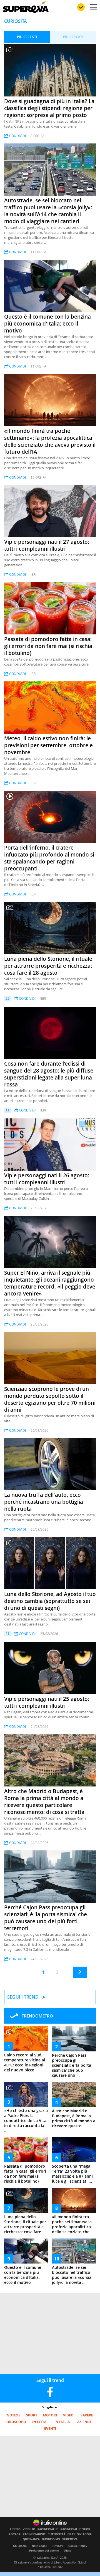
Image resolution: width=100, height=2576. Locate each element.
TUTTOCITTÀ (57, 2534)
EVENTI (50, 2429)
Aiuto (68, 2551)
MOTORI (50, 2415)
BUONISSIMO (51, 2539)
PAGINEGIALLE (48, 2529)
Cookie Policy (78, 2546)
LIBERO (15, 2529)
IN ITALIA (62, 2422)
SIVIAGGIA (84, 2534)
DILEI (71, 2534)
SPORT (32, 2415)
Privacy (58, 2546)
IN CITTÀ (39, 2422)
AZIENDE (84, 2422)
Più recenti (27, 37)
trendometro (37, 2016)
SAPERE (87, 2415)
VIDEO (68, 2415)
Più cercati (73, 37)
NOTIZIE (13, 2415)
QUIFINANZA (31, 2539)
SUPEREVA (70, 2539)
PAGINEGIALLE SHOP (75, 2529)
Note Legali (40, 2546)
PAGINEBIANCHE (34, 2534)
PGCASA (15, 2534)
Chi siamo (20, 2546)
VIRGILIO (29, 2529)
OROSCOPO (16, 2422)
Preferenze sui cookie (44, 2551)
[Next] (80, 1972)
